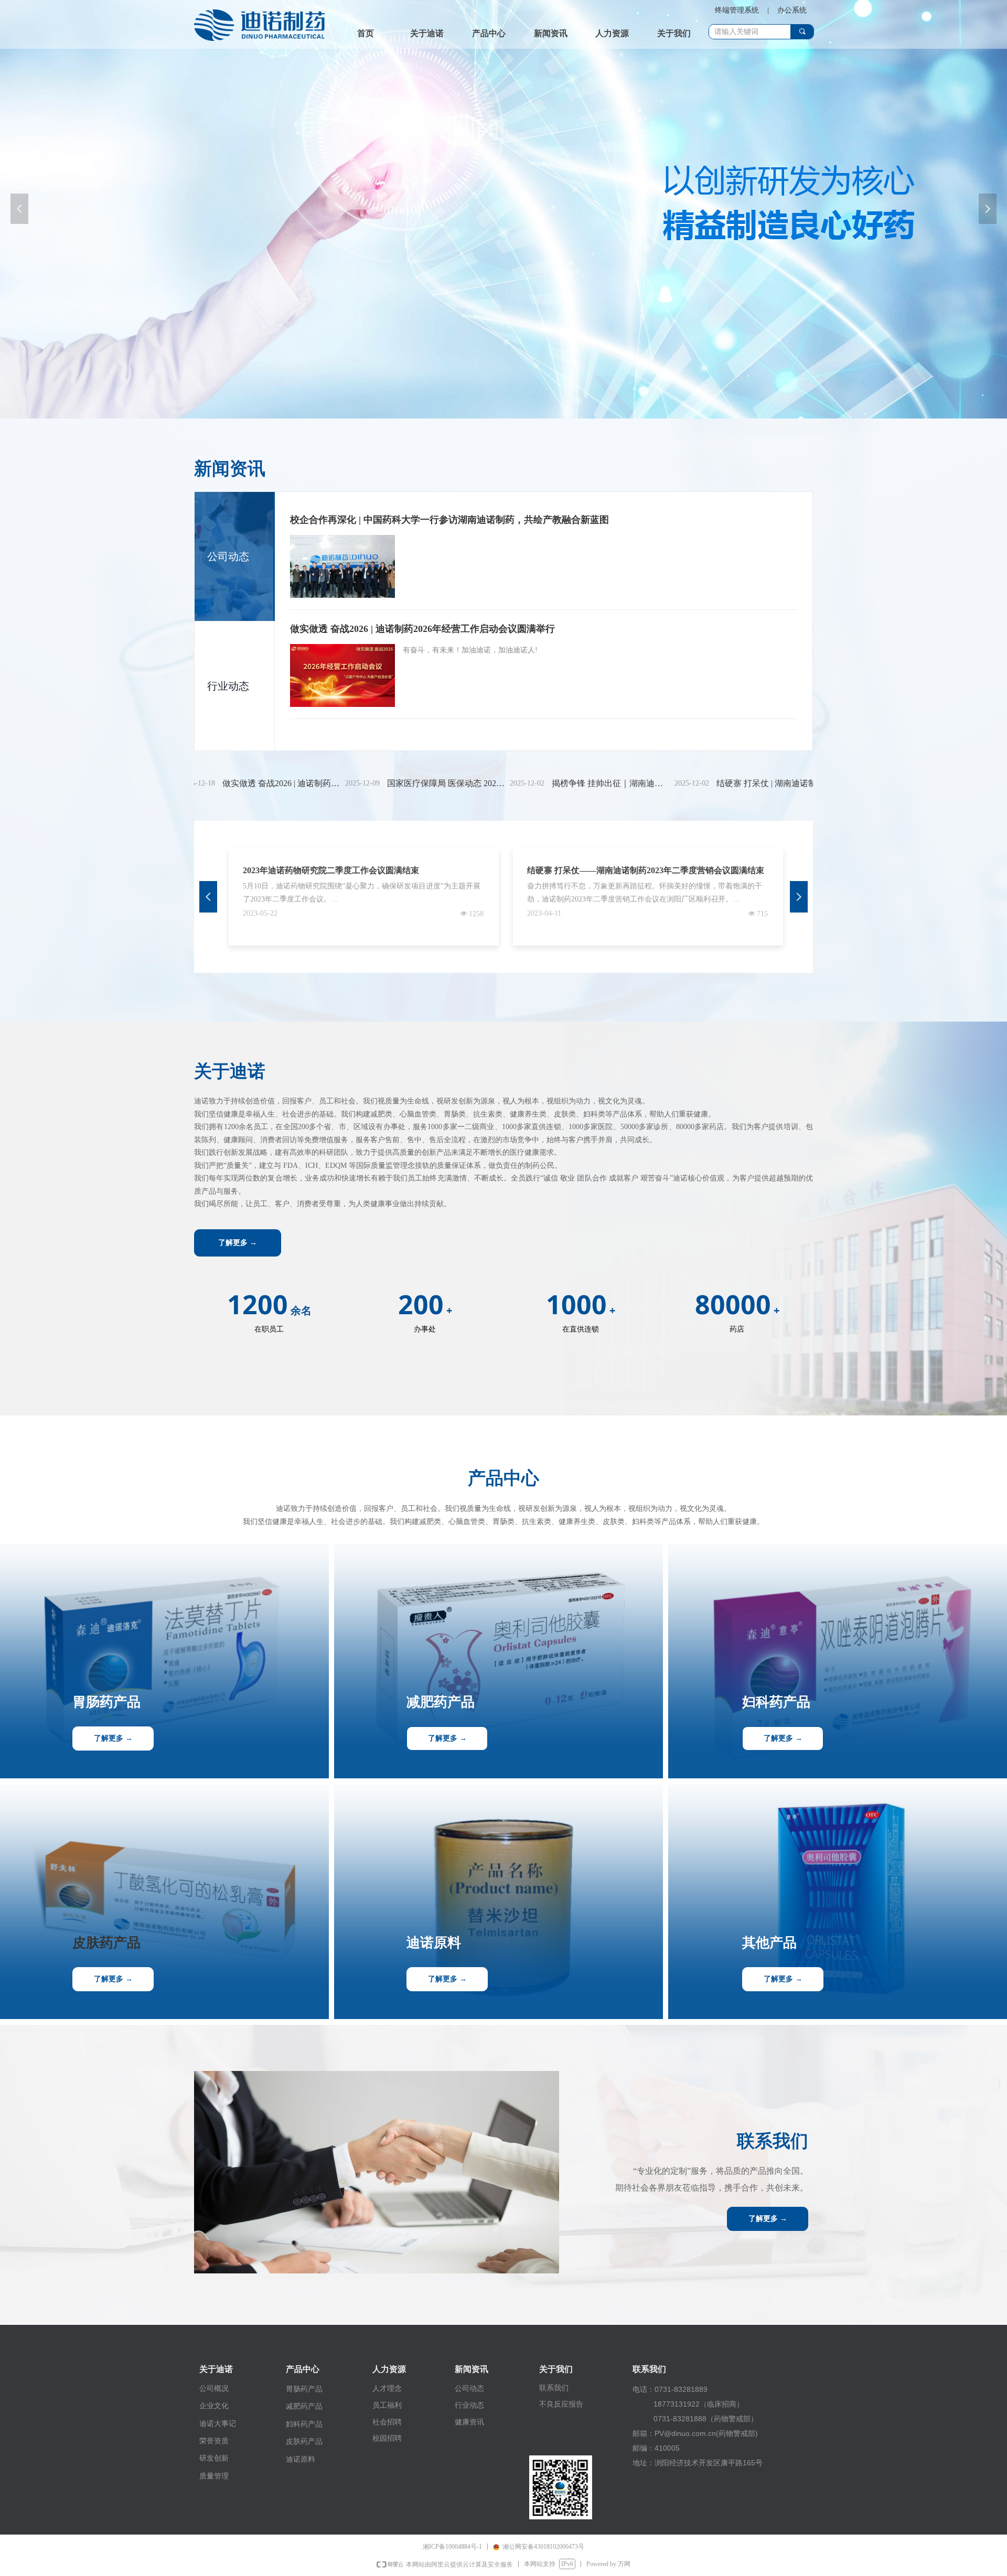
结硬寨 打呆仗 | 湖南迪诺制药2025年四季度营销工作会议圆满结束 (708, 783)
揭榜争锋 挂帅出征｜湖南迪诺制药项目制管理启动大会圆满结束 (543, 783)
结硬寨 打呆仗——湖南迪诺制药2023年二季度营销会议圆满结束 (646, 870)
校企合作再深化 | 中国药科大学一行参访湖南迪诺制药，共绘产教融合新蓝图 (449, 520)
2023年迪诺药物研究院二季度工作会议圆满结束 (331, 870)
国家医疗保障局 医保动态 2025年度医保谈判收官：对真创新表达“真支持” (378, 783)
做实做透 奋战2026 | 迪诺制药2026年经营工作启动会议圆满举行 (422, 629)
